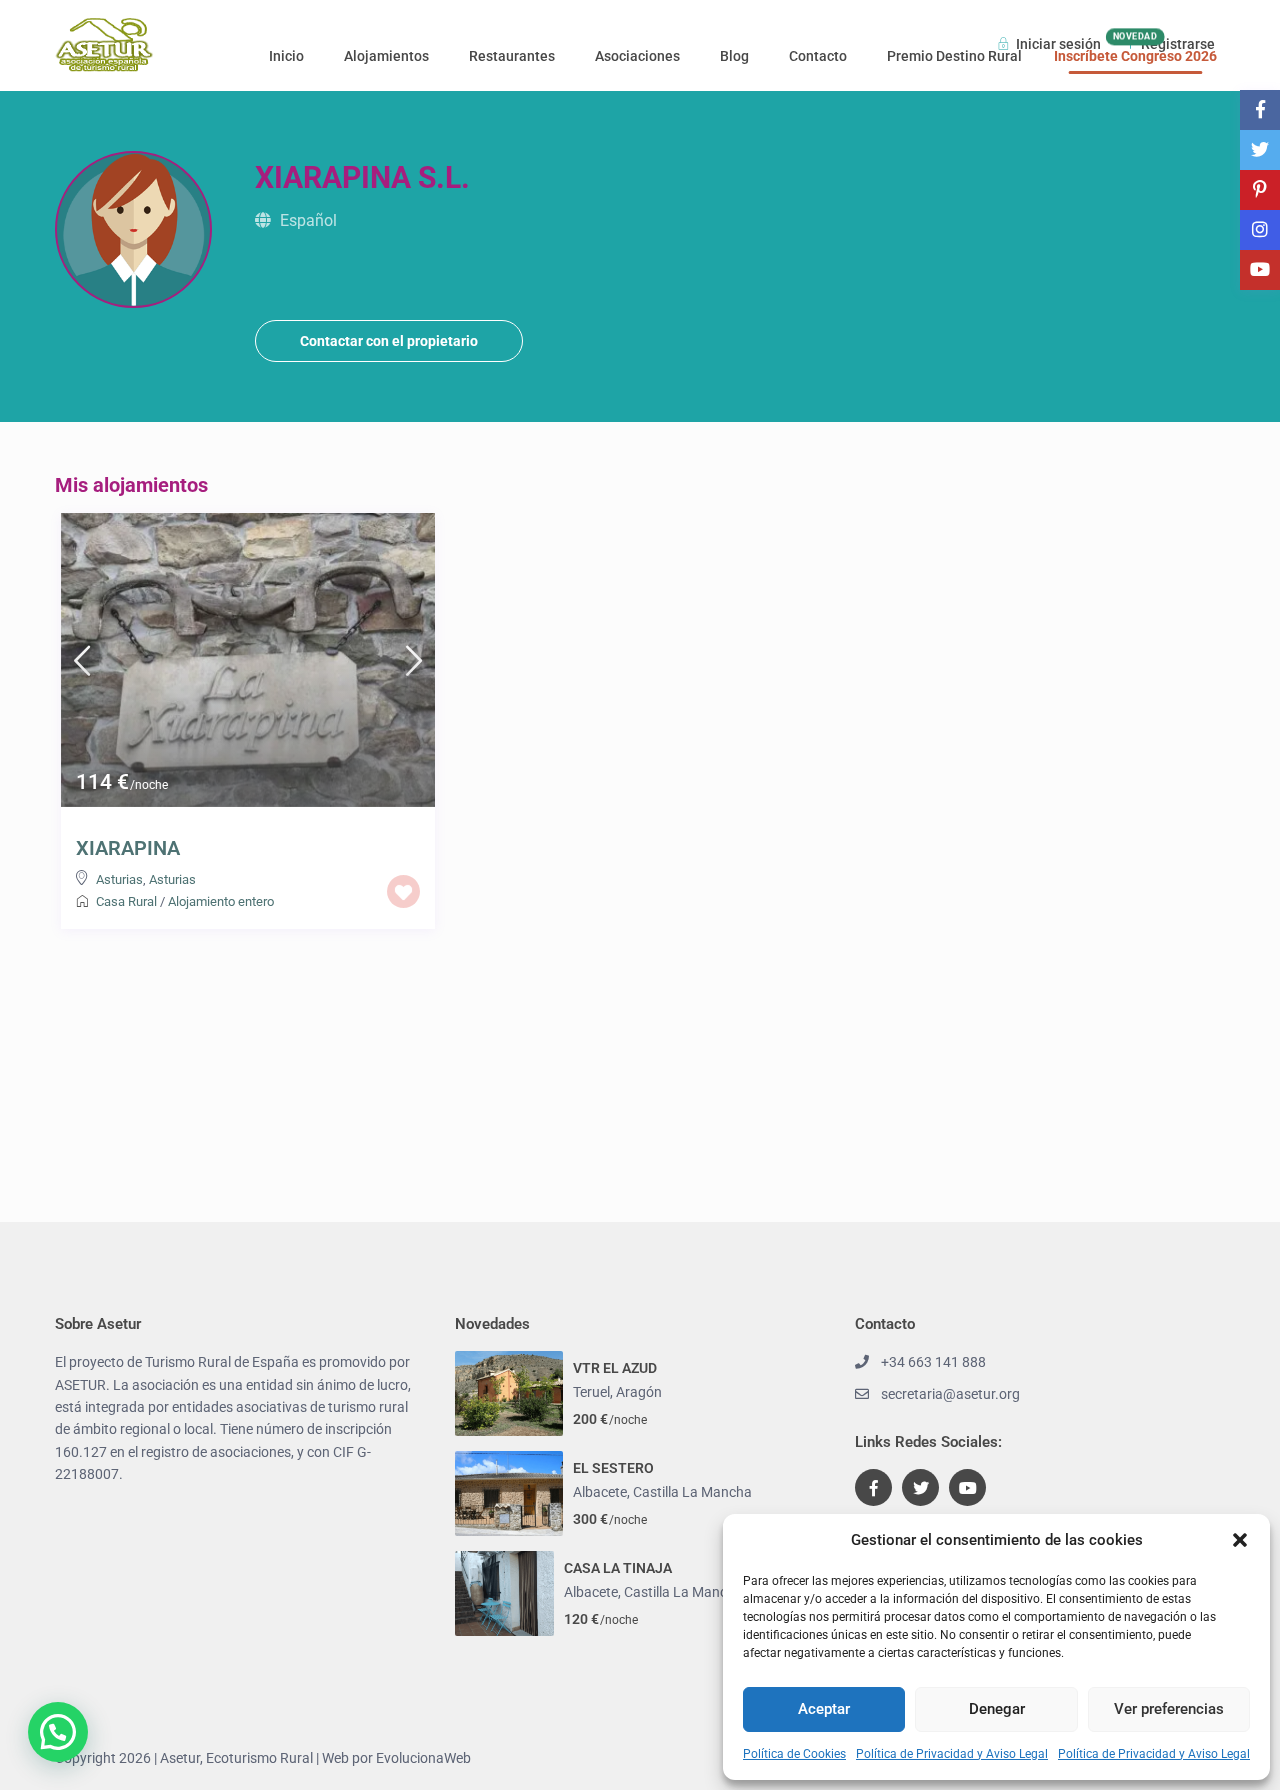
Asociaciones (637, 56)
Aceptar (824, 1709)
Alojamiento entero (221, 901)
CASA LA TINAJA (618, 1568)
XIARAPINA (128, 848)
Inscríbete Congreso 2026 (1135, 56)
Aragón (639, 1392)
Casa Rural (126, 901)
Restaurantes (512, 56)
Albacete (600, 1492)
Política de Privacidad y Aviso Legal (952, 1754)
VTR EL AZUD (615, 1368)
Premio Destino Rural (954, 56)
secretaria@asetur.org (950, 1394)
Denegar (997, 1709)
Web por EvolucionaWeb (396, 1758)
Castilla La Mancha (692, 1492)
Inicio (286, 56)
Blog (734, 56)
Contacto (818, 56)
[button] (1240, 1540)
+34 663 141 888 (933, 1362)
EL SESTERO (613, 1468)
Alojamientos (386, 56)
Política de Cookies (794, 1754)
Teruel (591, 1392)
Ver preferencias (1169, 1709)
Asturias (119, 879)
